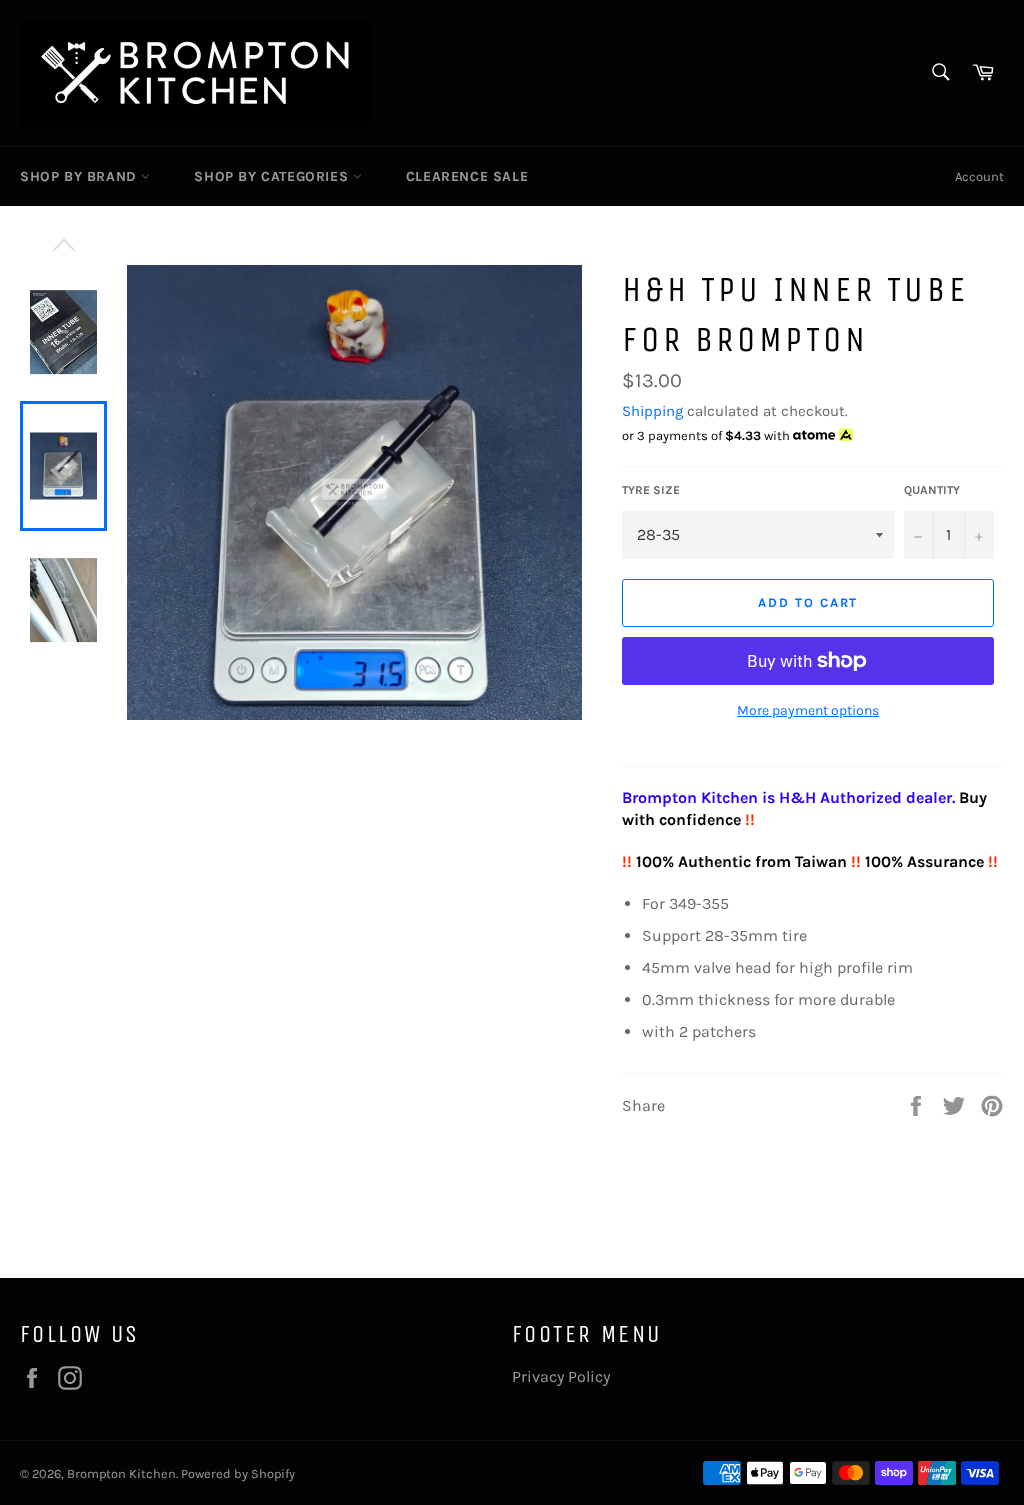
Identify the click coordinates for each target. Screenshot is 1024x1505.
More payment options (808, 710)
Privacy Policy (561, 1376)
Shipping (652, 411)
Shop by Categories (273, 176)
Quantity (932, 490)
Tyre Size (651, 490)
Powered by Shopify (238, 1473)
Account (979, 176)
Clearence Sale (467, 176)
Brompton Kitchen (121, 1473)
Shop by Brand (80, 176)
